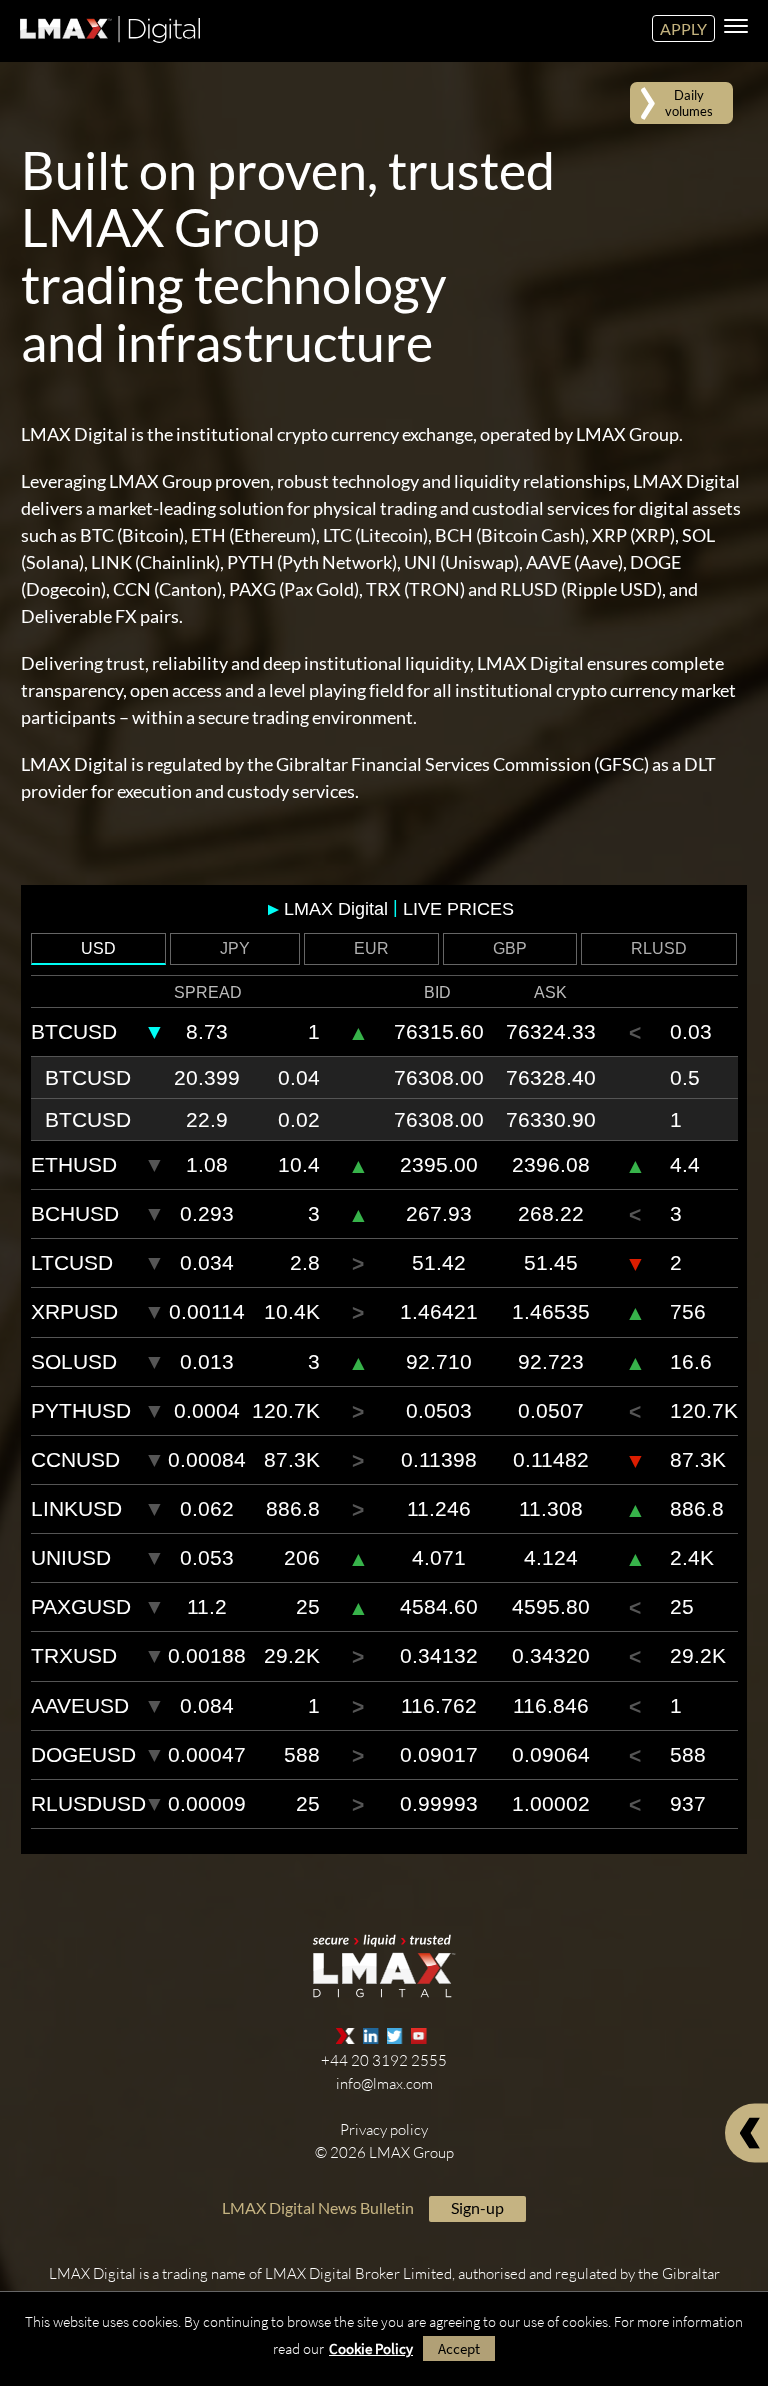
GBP (510, 948)
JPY (235, 948)
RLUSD (659, 948)
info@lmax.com (384, 2083)
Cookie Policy (371, 2348)
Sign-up (477, 2207)
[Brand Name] (107, 46)
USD (98, 948)
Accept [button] (459, 2348)
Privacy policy (384, 2129)
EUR (371, 948)
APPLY (683, 28)
